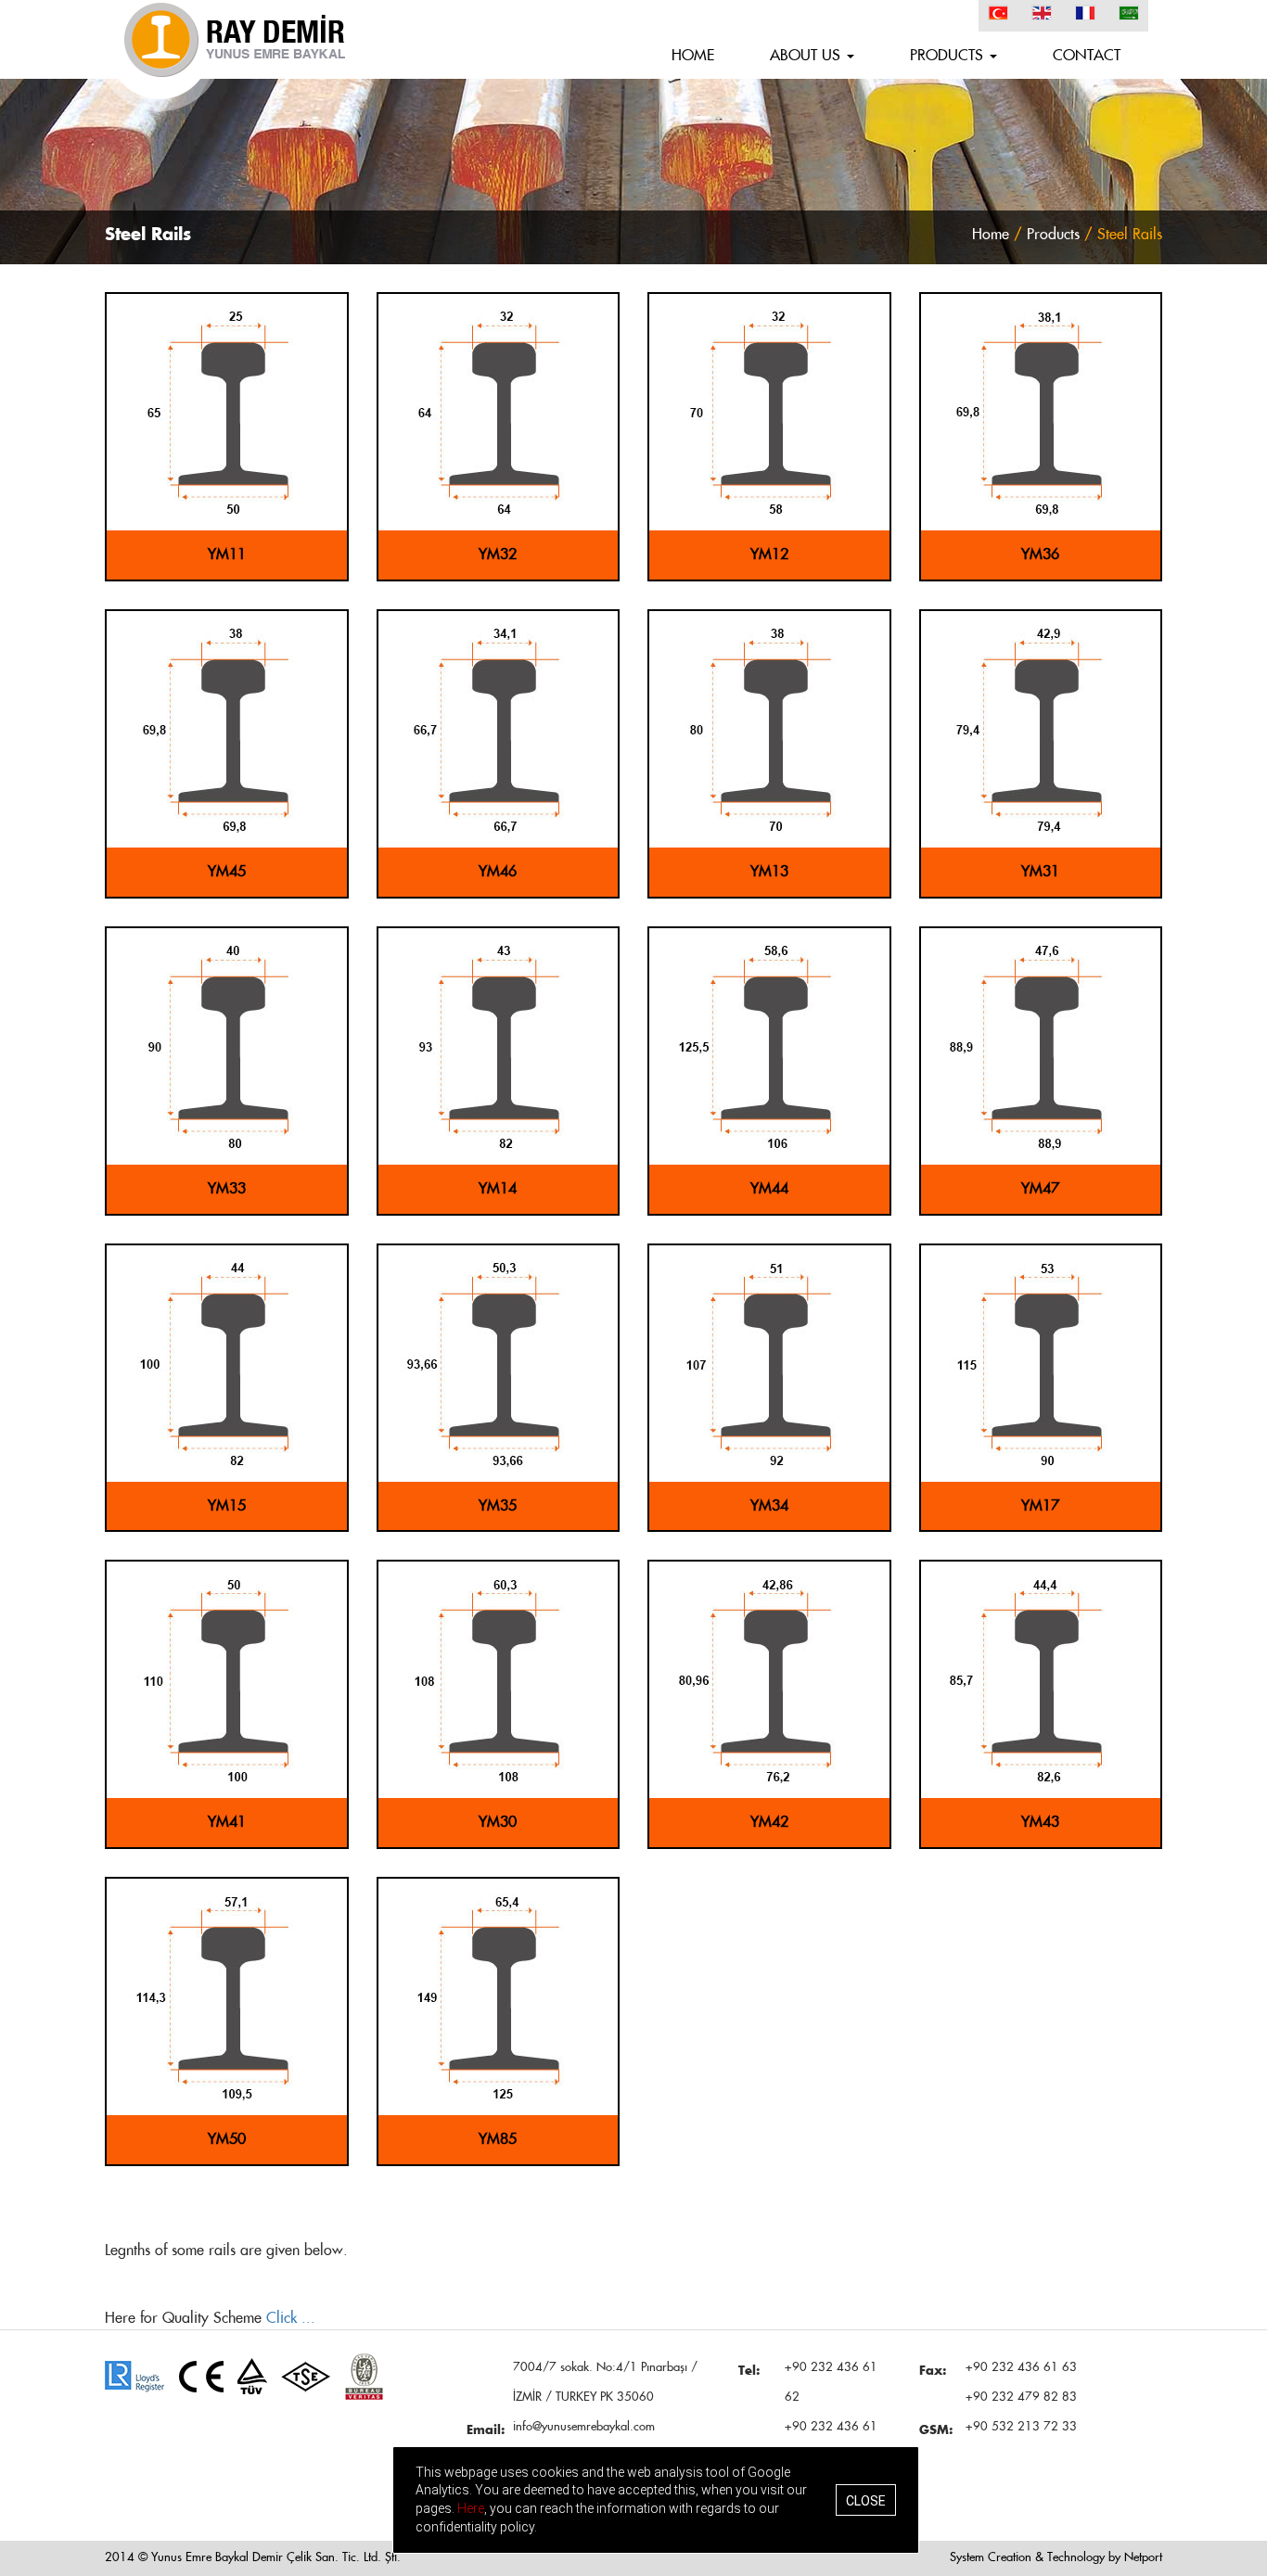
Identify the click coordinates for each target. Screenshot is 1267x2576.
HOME (693, 56)
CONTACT (1087, 56)
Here (471, 2508)
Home (991, 235)
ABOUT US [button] (807, 56)
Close (866, 2500)
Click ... (291, 2318)
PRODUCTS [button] (949, 56)
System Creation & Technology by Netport (1056, 2558)
